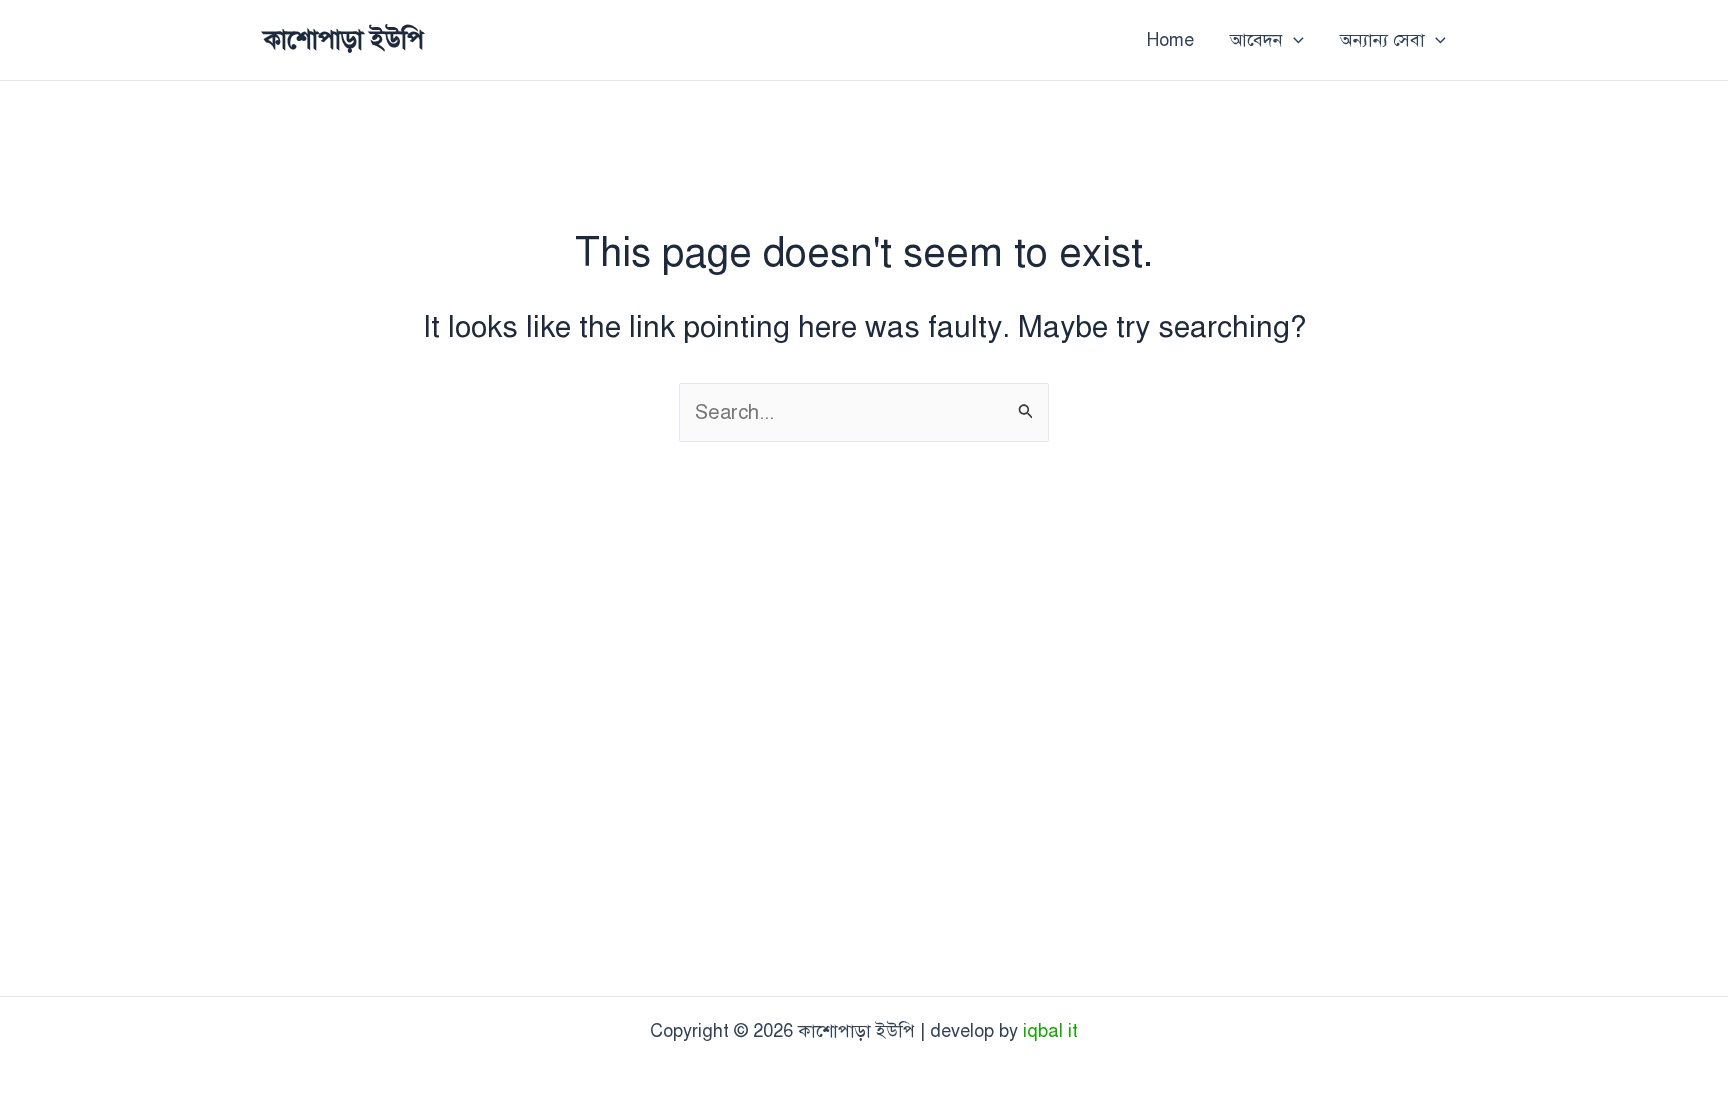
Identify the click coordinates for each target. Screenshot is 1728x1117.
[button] (1293, 40)
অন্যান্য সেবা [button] (1382, 40)
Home (1170, 40)
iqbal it (1050, 1031)
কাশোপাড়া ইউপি (344, 39)
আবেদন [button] (1256, 40)
